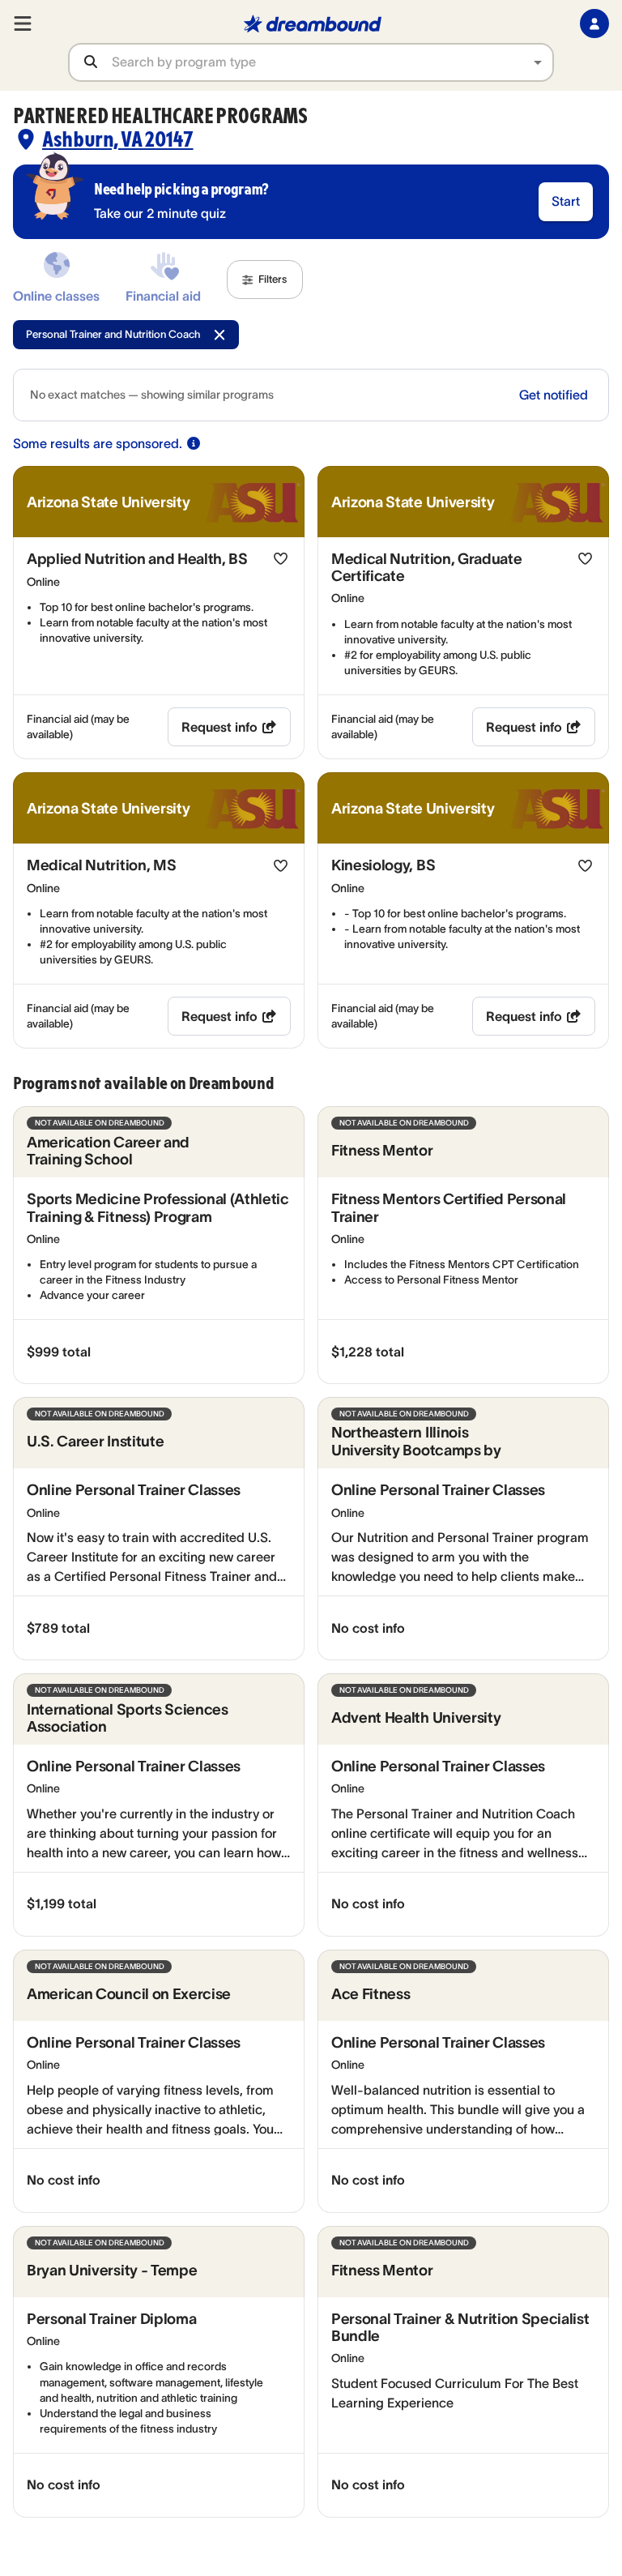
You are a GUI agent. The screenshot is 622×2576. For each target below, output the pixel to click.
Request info (219, 727)
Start (566, 201)
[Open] (538, 62)
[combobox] (332, 62)
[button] (265, 280)
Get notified (554, 395)
